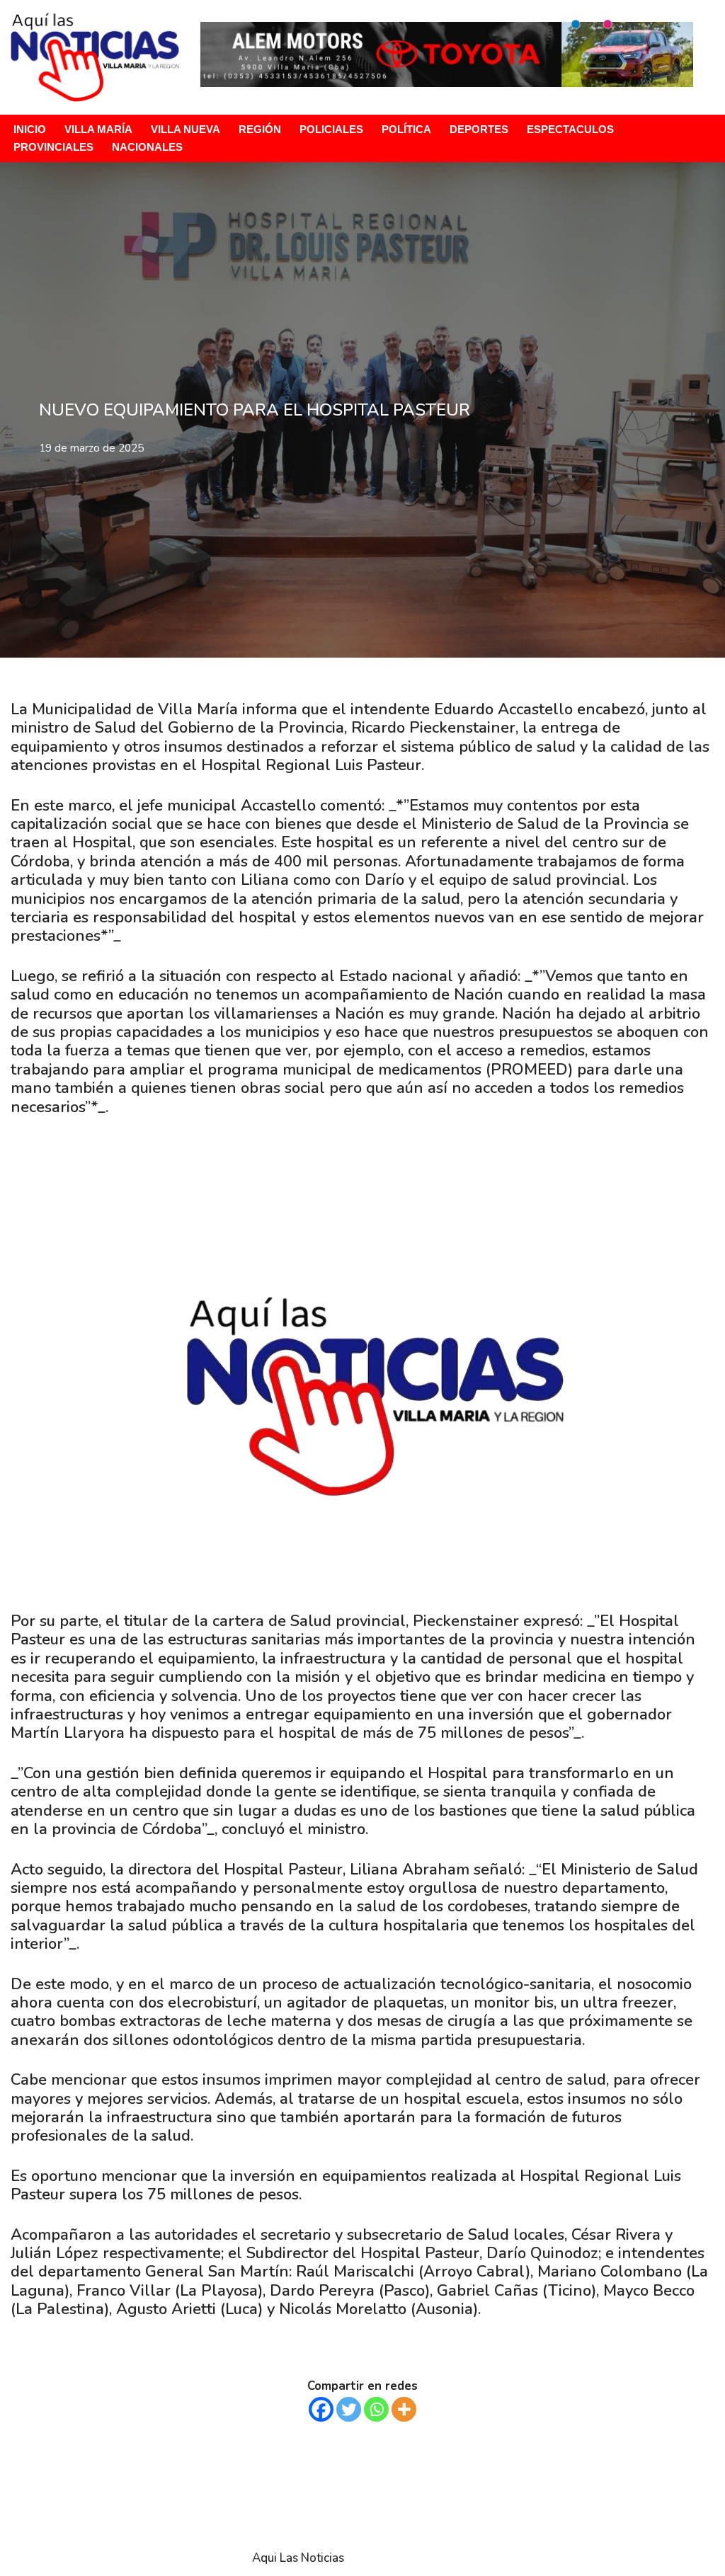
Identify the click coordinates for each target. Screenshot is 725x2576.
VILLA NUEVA (185, 129)
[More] (404, 2409)
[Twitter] (349, 2409)
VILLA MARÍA (98, 129)
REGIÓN (260, 129)
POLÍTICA (406, 129)
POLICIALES (331, 129)
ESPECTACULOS (570, 129)
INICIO (30, 129)
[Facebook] (321, 2409)
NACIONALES (147, 147)
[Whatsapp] (376, 2409)
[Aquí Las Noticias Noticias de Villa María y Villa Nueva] (95, 57)
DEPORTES (479, 129)
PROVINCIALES (53, 147)
